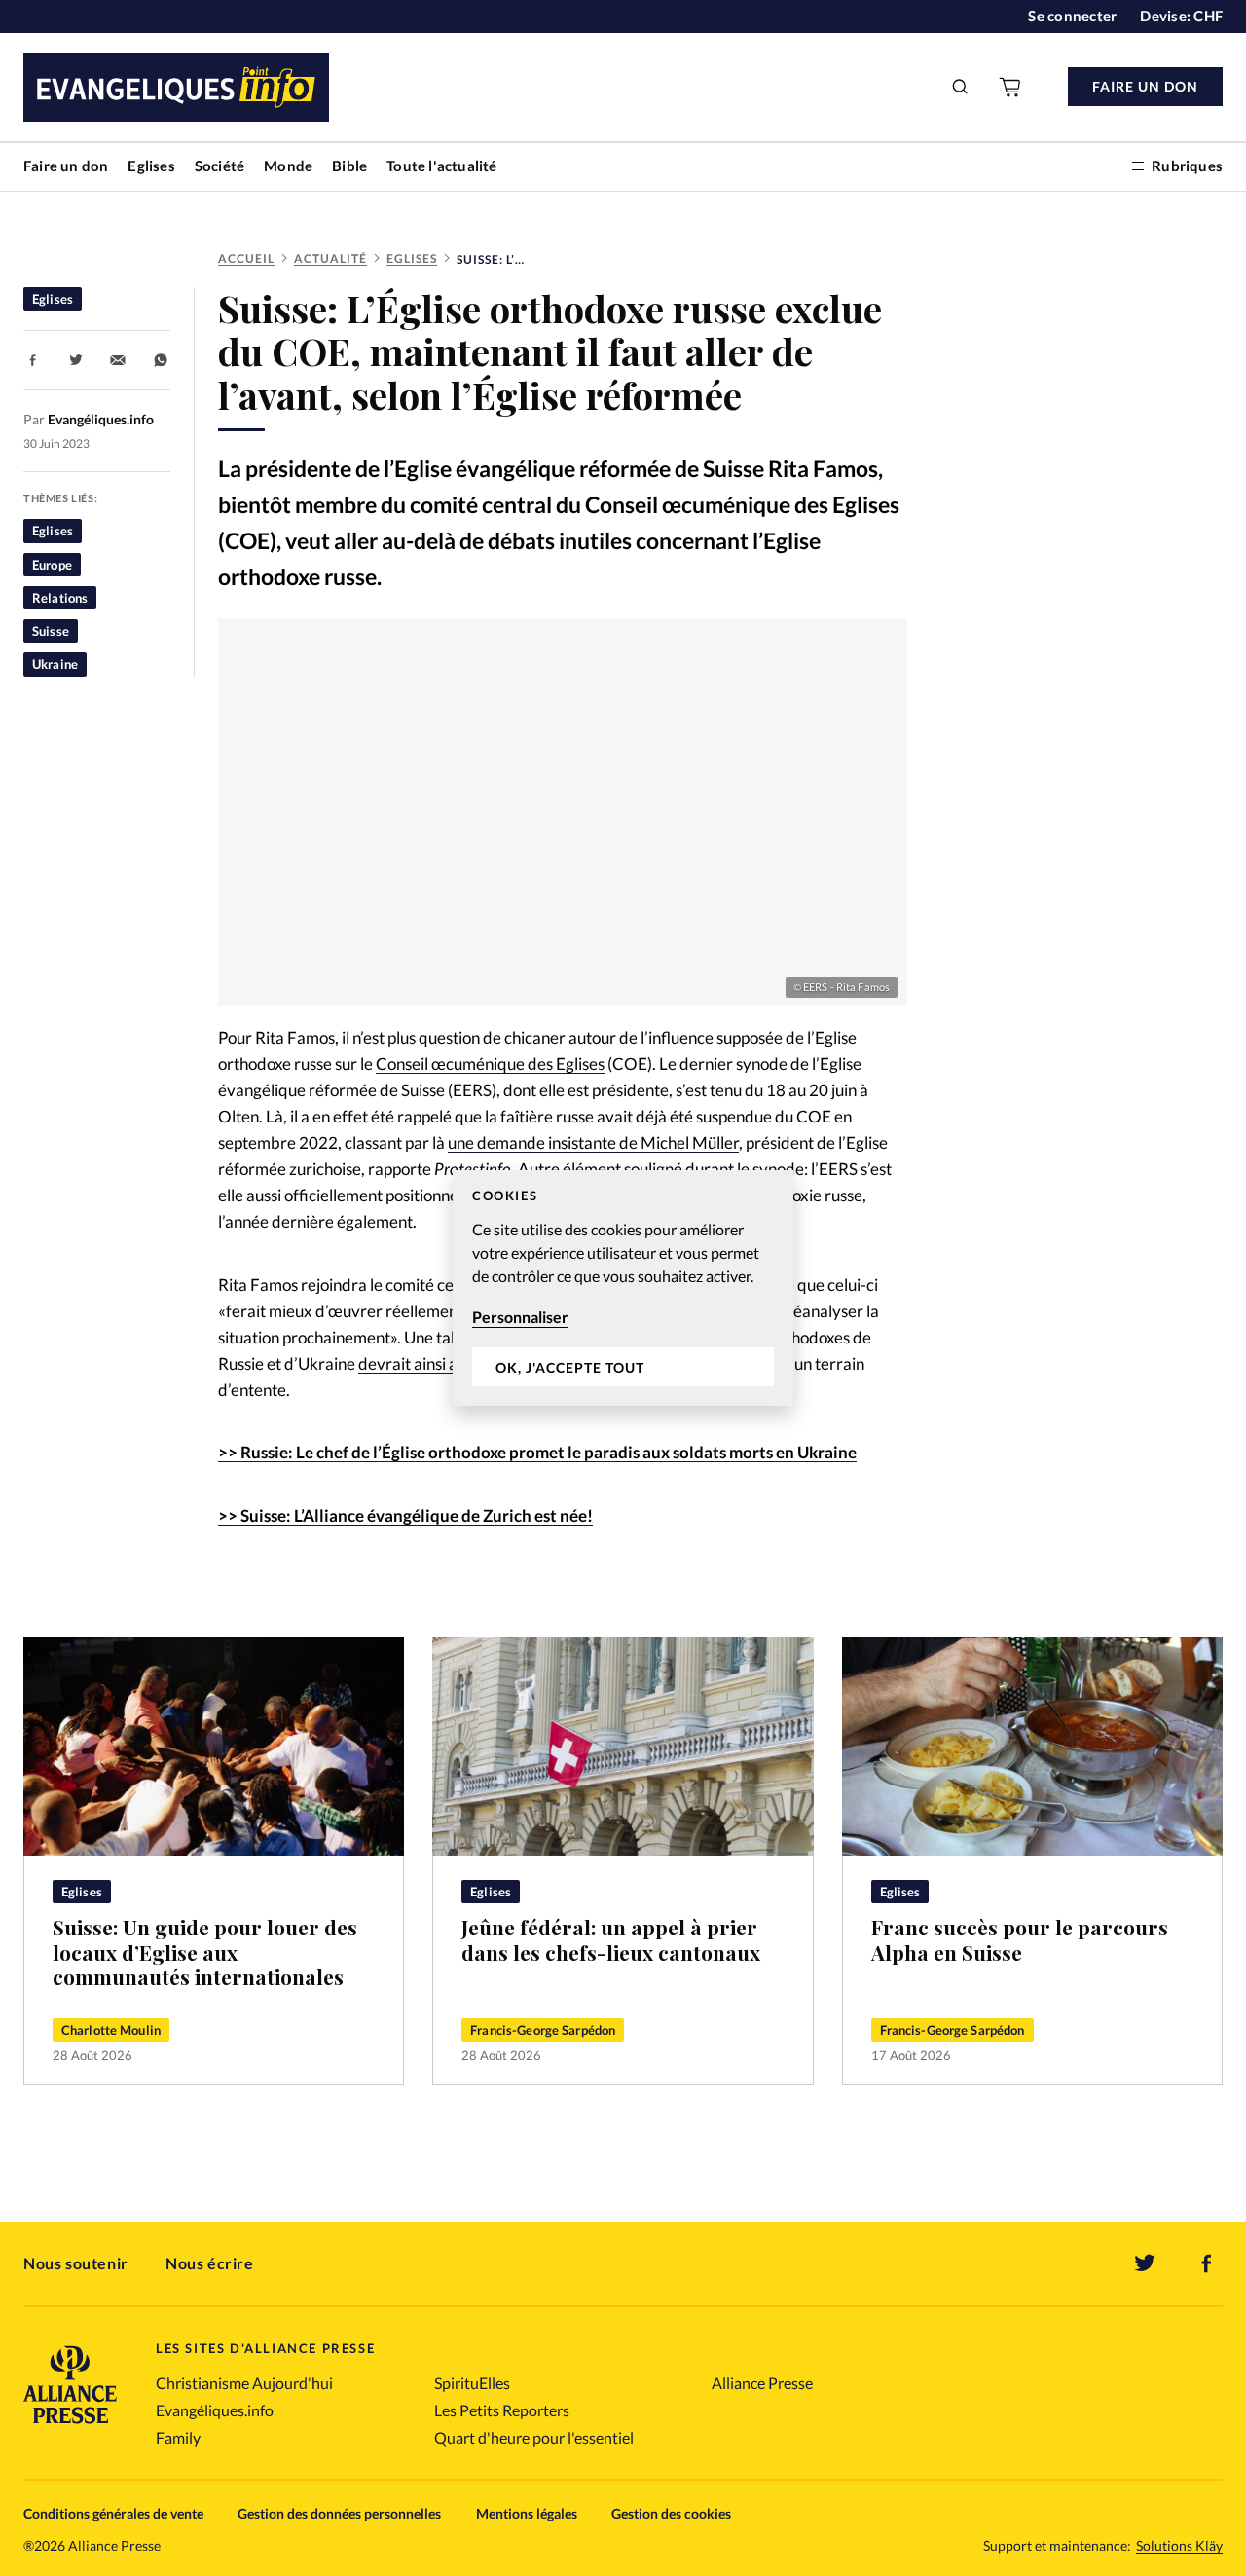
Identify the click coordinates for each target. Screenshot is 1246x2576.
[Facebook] (1207, 2263)
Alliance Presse (762, 2383)
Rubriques (1187, 166)
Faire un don (66, 166)
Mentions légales (527, 2513)
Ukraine (55, 664)
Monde (288, 166)
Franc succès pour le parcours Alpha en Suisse (1020, 1940)
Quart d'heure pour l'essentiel (534, 2437)
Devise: (1181, 16)
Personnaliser (520, 1317)
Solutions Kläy (1179, 2546)
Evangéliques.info (215, 2410)
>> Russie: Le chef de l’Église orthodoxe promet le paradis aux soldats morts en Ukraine (537, 1452)
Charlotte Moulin (111, 2030)
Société (220, 166)
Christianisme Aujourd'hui (244, 2383)
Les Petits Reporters (502, 2410)
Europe (52, 565)
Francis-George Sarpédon (543, 2030)
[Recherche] (961, 87)
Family (178, 2437)
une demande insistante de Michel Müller (593, 1142)
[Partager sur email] (118, 360)
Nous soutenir (76, 2263)
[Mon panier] (1011, 87)
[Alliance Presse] (70, 2426)
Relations (60, 598)
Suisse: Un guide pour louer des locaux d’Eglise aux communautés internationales (205, 1952)
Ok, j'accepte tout (570, 1367)
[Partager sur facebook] (33, 360)
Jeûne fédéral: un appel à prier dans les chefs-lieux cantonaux (611, 1940)
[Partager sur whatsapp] (161, 360)
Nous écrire (210, 2263)
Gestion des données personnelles (339, 2513)
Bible (349, 166)
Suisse (51, 631)
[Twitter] (1145, 2263)
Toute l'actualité (441, 166)
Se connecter (1072, 16)
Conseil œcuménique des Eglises (490, 1064)
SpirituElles (472, 2383)
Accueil (246, 258)
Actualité (330, 258)
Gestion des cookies (671, 2513)
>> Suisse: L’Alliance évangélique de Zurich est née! (405, 1515)
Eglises (151, 166)
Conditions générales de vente (113, 2513)
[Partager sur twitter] (76, 360)
